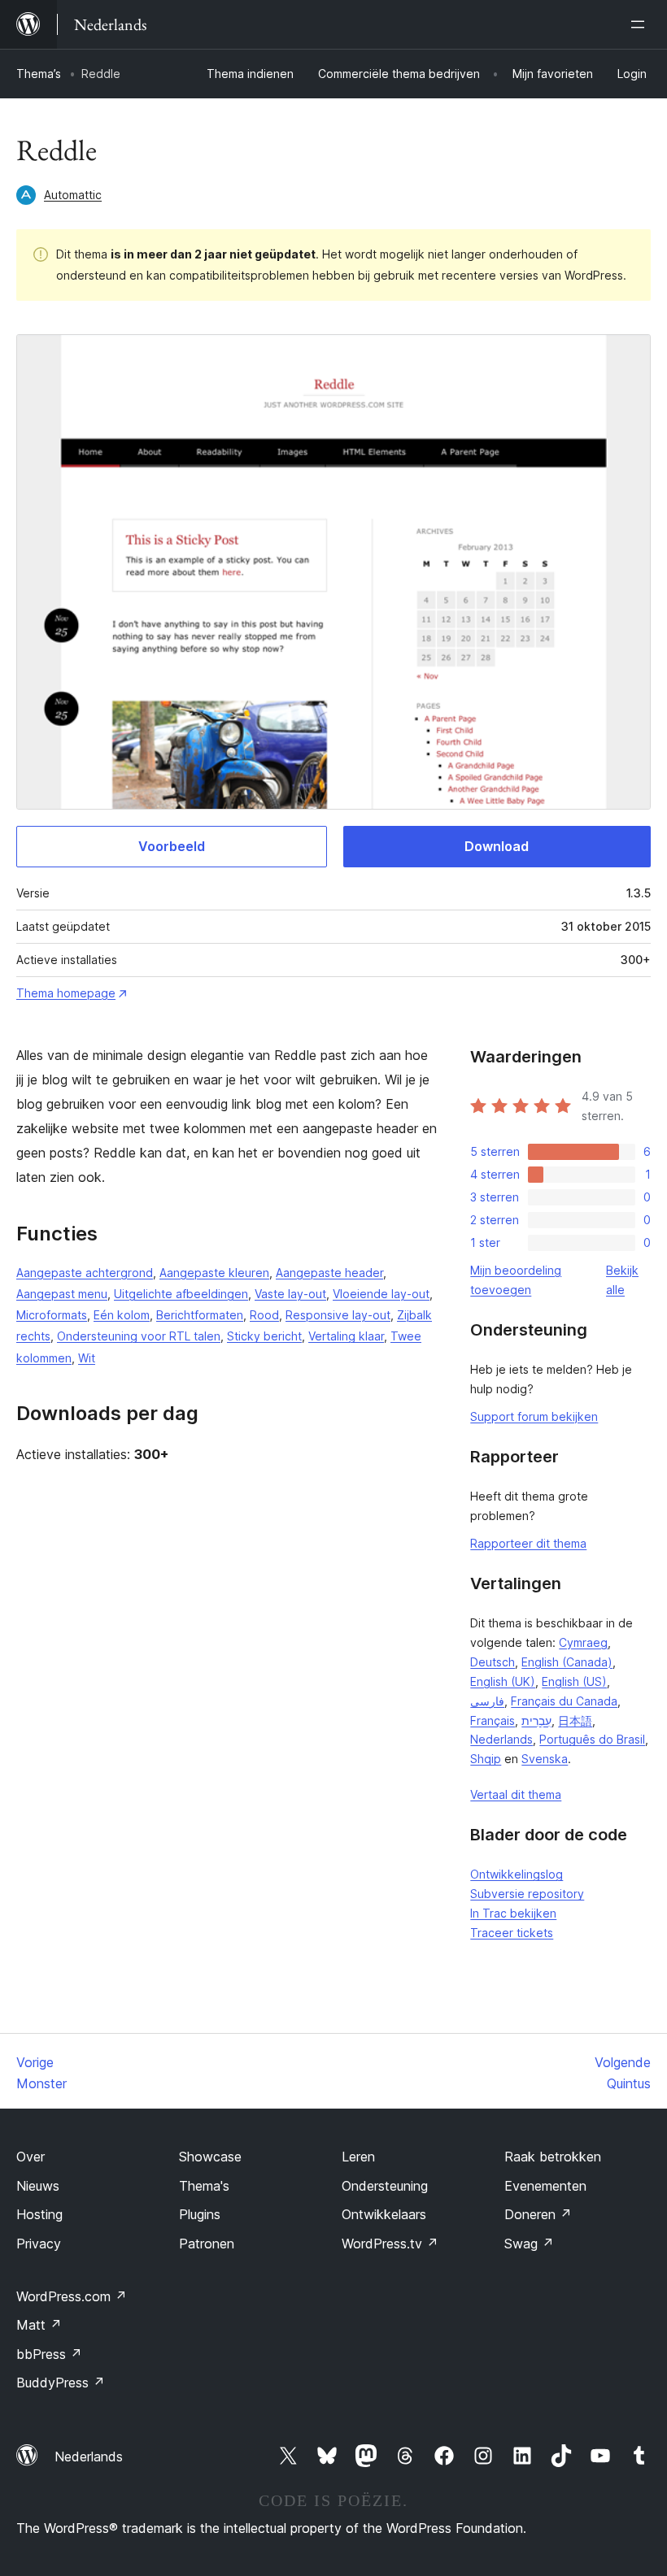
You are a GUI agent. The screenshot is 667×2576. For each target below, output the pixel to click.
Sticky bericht (264, 1336)
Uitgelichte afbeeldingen (181, 1294)
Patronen (207, 2244)
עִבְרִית (536, 1720)
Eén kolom (122, 1315)
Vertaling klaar (346, 1336)
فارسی (487, 1701)
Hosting (39, 2214)
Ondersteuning (385, 2186)
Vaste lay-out (290, 1294)
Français (493, 1720)
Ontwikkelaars (384, 2214)
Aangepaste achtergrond (85, 1273)
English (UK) (503, 1681)
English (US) (574, 1681)
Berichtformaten (200, 1315)
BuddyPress (61, 2383)
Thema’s (39, 74)
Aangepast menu (62, 1294)
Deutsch (493, 1662)
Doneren (538, 2214)
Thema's (204, 2186)
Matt (39, 2325)
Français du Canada (564, 1701)
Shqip (486, 1759)
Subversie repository (527, 1894)
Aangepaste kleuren (214, 1273)
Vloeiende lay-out (381, 1294)
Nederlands (501, 1739)
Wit (87, 1358)
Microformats (52, 1315)
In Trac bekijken (513, 1913)
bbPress (49, 2354)
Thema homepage (66, 993)
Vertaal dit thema (516, 1794)
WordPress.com (72, 2296)
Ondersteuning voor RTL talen (139, 1336)
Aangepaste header (329, 1273)
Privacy (39, 2244)
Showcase (210, 2157)
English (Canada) (567, 1662)
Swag (529, 2244)
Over (31, 2157)
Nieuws (38, 2186)
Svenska (545, 1759)
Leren (358, 2157)
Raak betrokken (553, 2157)
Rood (264, 1315)
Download (497, 846)
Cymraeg (583, 1642)
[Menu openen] (641, 24)
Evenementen (545, 2186)
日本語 (575, 1720)
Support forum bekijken (534, 1416)
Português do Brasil (592, 1739)
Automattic (73, 195)
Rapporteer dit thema (528, 1543)
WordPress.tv (390, 2244)
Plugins (200, 2214)
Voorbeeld (172, 846)
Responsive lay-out (338, 1315)
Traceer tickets (512, 1933)
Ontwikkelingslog (517, 1874)
